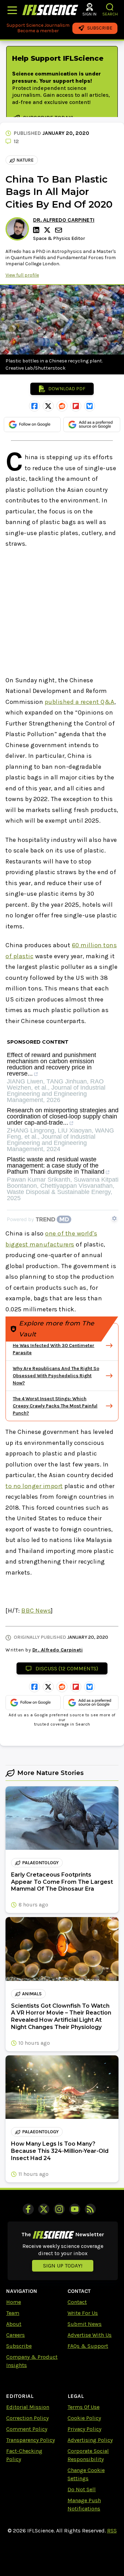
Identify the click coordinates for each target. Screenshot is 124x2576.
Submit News (85, 2324)
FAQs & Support (88, 2346)
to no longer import (34, 1486)
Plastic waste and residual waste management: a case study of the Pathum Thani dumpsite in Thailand (56, 1166)
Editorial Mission (28, 2407)
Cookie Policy (84, 2418)
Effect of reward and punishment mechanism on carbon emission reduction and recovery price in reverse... (51, 1064)
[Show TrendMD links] (114, 1218)
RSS (112, 2531)
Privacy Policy (84, 2429)
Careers (15, 2335)
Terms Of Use (84, 2407)
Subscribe (19, 2346)
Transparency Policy (30, 2440)
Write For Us (83, 2313)
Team (13, 2313)
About (14, 2324)
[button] (110, 7)
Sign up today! (63, 2266)
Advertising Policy (90, 2440)
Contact (77, 2302)
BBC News (36, 1611)
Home (14, 2302)
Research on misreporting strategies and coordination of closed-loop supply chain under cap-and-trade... (63, 1117)
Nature (25, 160)
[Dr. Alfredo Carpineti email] (59, 230)
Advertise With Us (90, 2335)
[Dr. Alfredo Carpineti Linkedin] (37, 230)
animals (32, 1994)
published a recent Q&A (80, 702)
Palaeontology (40, 1863)
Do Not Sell (82, 2489)
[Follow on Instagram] (59, 2209)
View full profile (22, 275)
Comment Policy (27, 2429)
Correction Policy (27, 2418)
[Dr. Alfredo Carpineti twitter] (48, 230)
